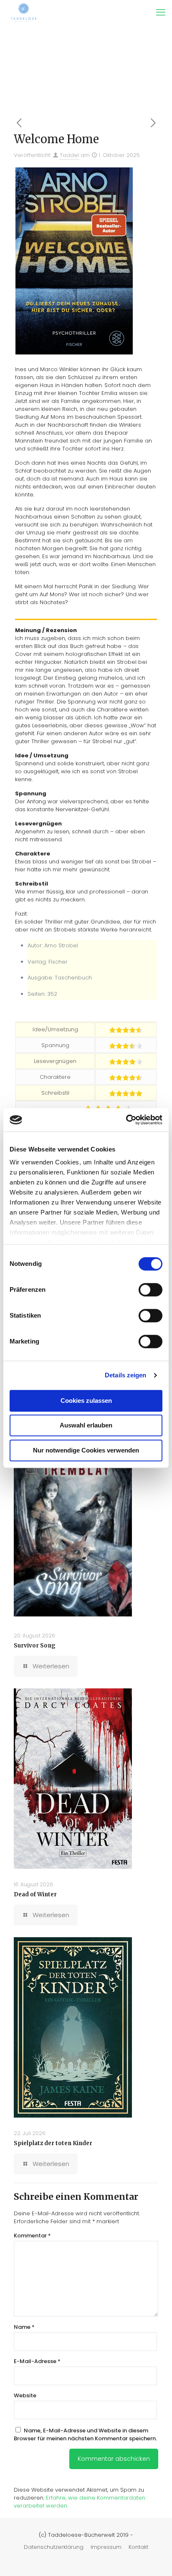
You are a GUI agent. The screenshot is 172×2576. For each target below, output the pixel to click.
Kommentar (32, 2236)
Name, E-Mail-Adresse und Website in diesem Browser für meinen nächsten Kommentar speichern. (85, 2434)
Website (25, 2395)
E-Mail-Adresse (37, 2361)
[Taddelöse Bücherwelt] (24, 13)
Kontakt (138, 2547)
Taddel (69, 155)
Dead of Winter (35, 1894)
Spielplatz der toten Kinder (53, 2143)
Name (24, 2327)
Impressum (106, 2547)
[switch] (150, 1290)
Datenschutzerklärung (54, 2547)
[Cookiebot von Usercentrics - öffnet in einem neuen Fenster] (126, 1120)
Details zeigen (125, 1375)
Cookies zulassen (86, 1401)
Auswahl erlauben (86, 1425)
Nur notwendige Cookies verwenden (86, 1450)
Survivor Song (35, 1646)
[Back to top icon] (155, 2559)
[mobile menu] (161, 13)
